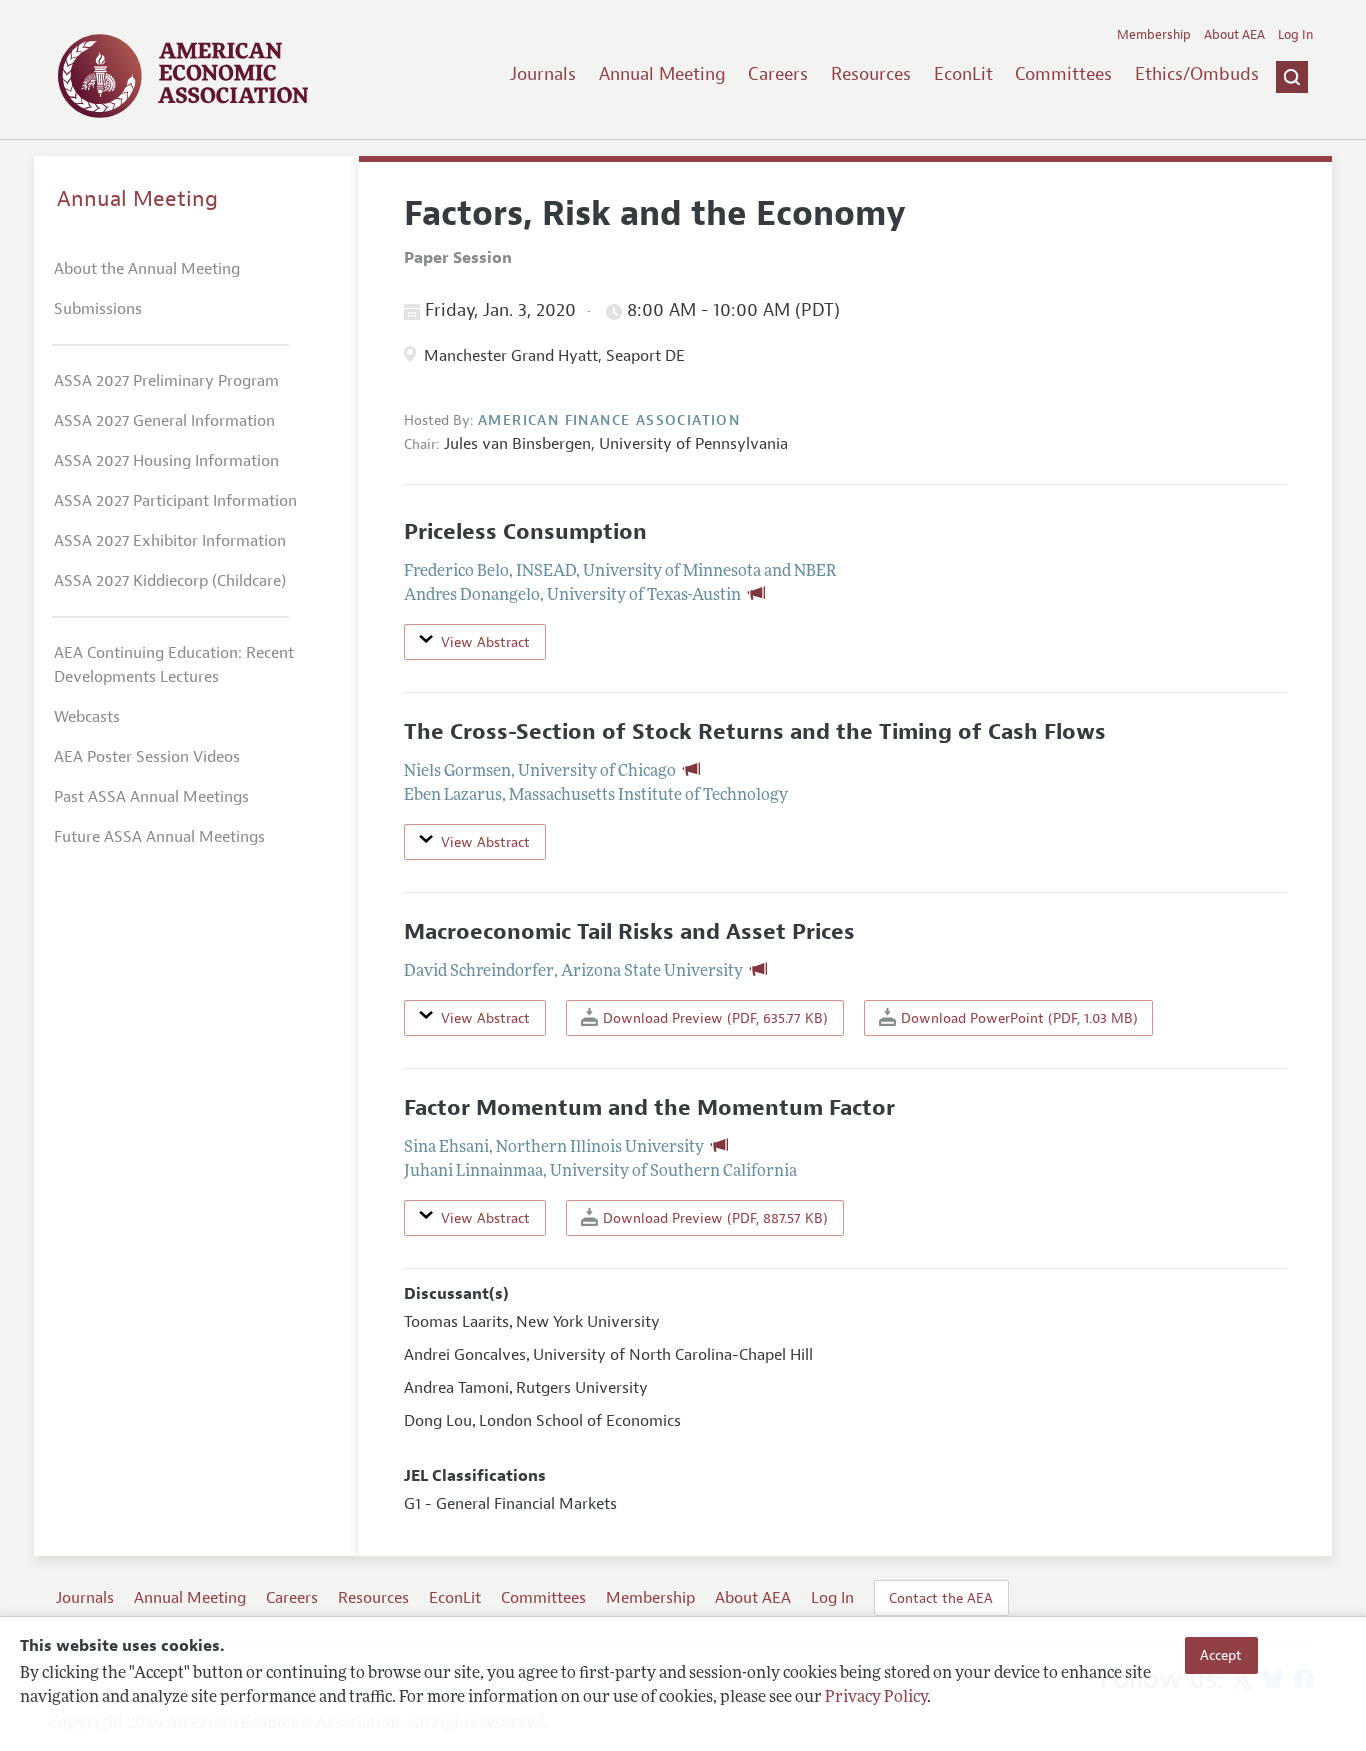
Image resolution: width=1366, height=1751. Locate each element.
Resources (871, 74)
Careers (778, 74)
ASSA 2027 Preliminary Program (166, 381)
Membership (1154, 35)
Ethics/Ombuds (1197, 74)
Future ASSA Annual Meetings (159, 837)
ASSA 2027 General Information (164, 421)
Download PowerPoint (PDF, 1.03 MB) (1017, 1018)
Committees (1063, 74)
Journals (543, 74)
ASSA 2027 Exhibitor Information (170, 541)
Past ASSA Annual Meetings (151, 797)
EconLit (963, 74)
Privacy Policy (876, 1698)
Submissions (98, 309)
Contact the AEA (941, 1598)
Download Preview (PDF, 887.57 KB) (713, 1218)
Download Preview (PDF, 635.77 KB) (713, 1018)
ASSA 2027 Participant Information (175, 501)
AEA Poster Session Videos (147, 757)
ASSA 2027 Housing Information (166, 461)
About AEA (1234, 35)
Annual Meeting (662, 74)
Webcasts (87, 717)
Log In (1295, 35)
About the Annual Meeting (147, 269)
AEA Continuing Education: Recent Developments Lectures (174, 665)
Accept (1221, 1655)
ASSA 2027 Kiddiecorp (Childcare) (170, 581)
